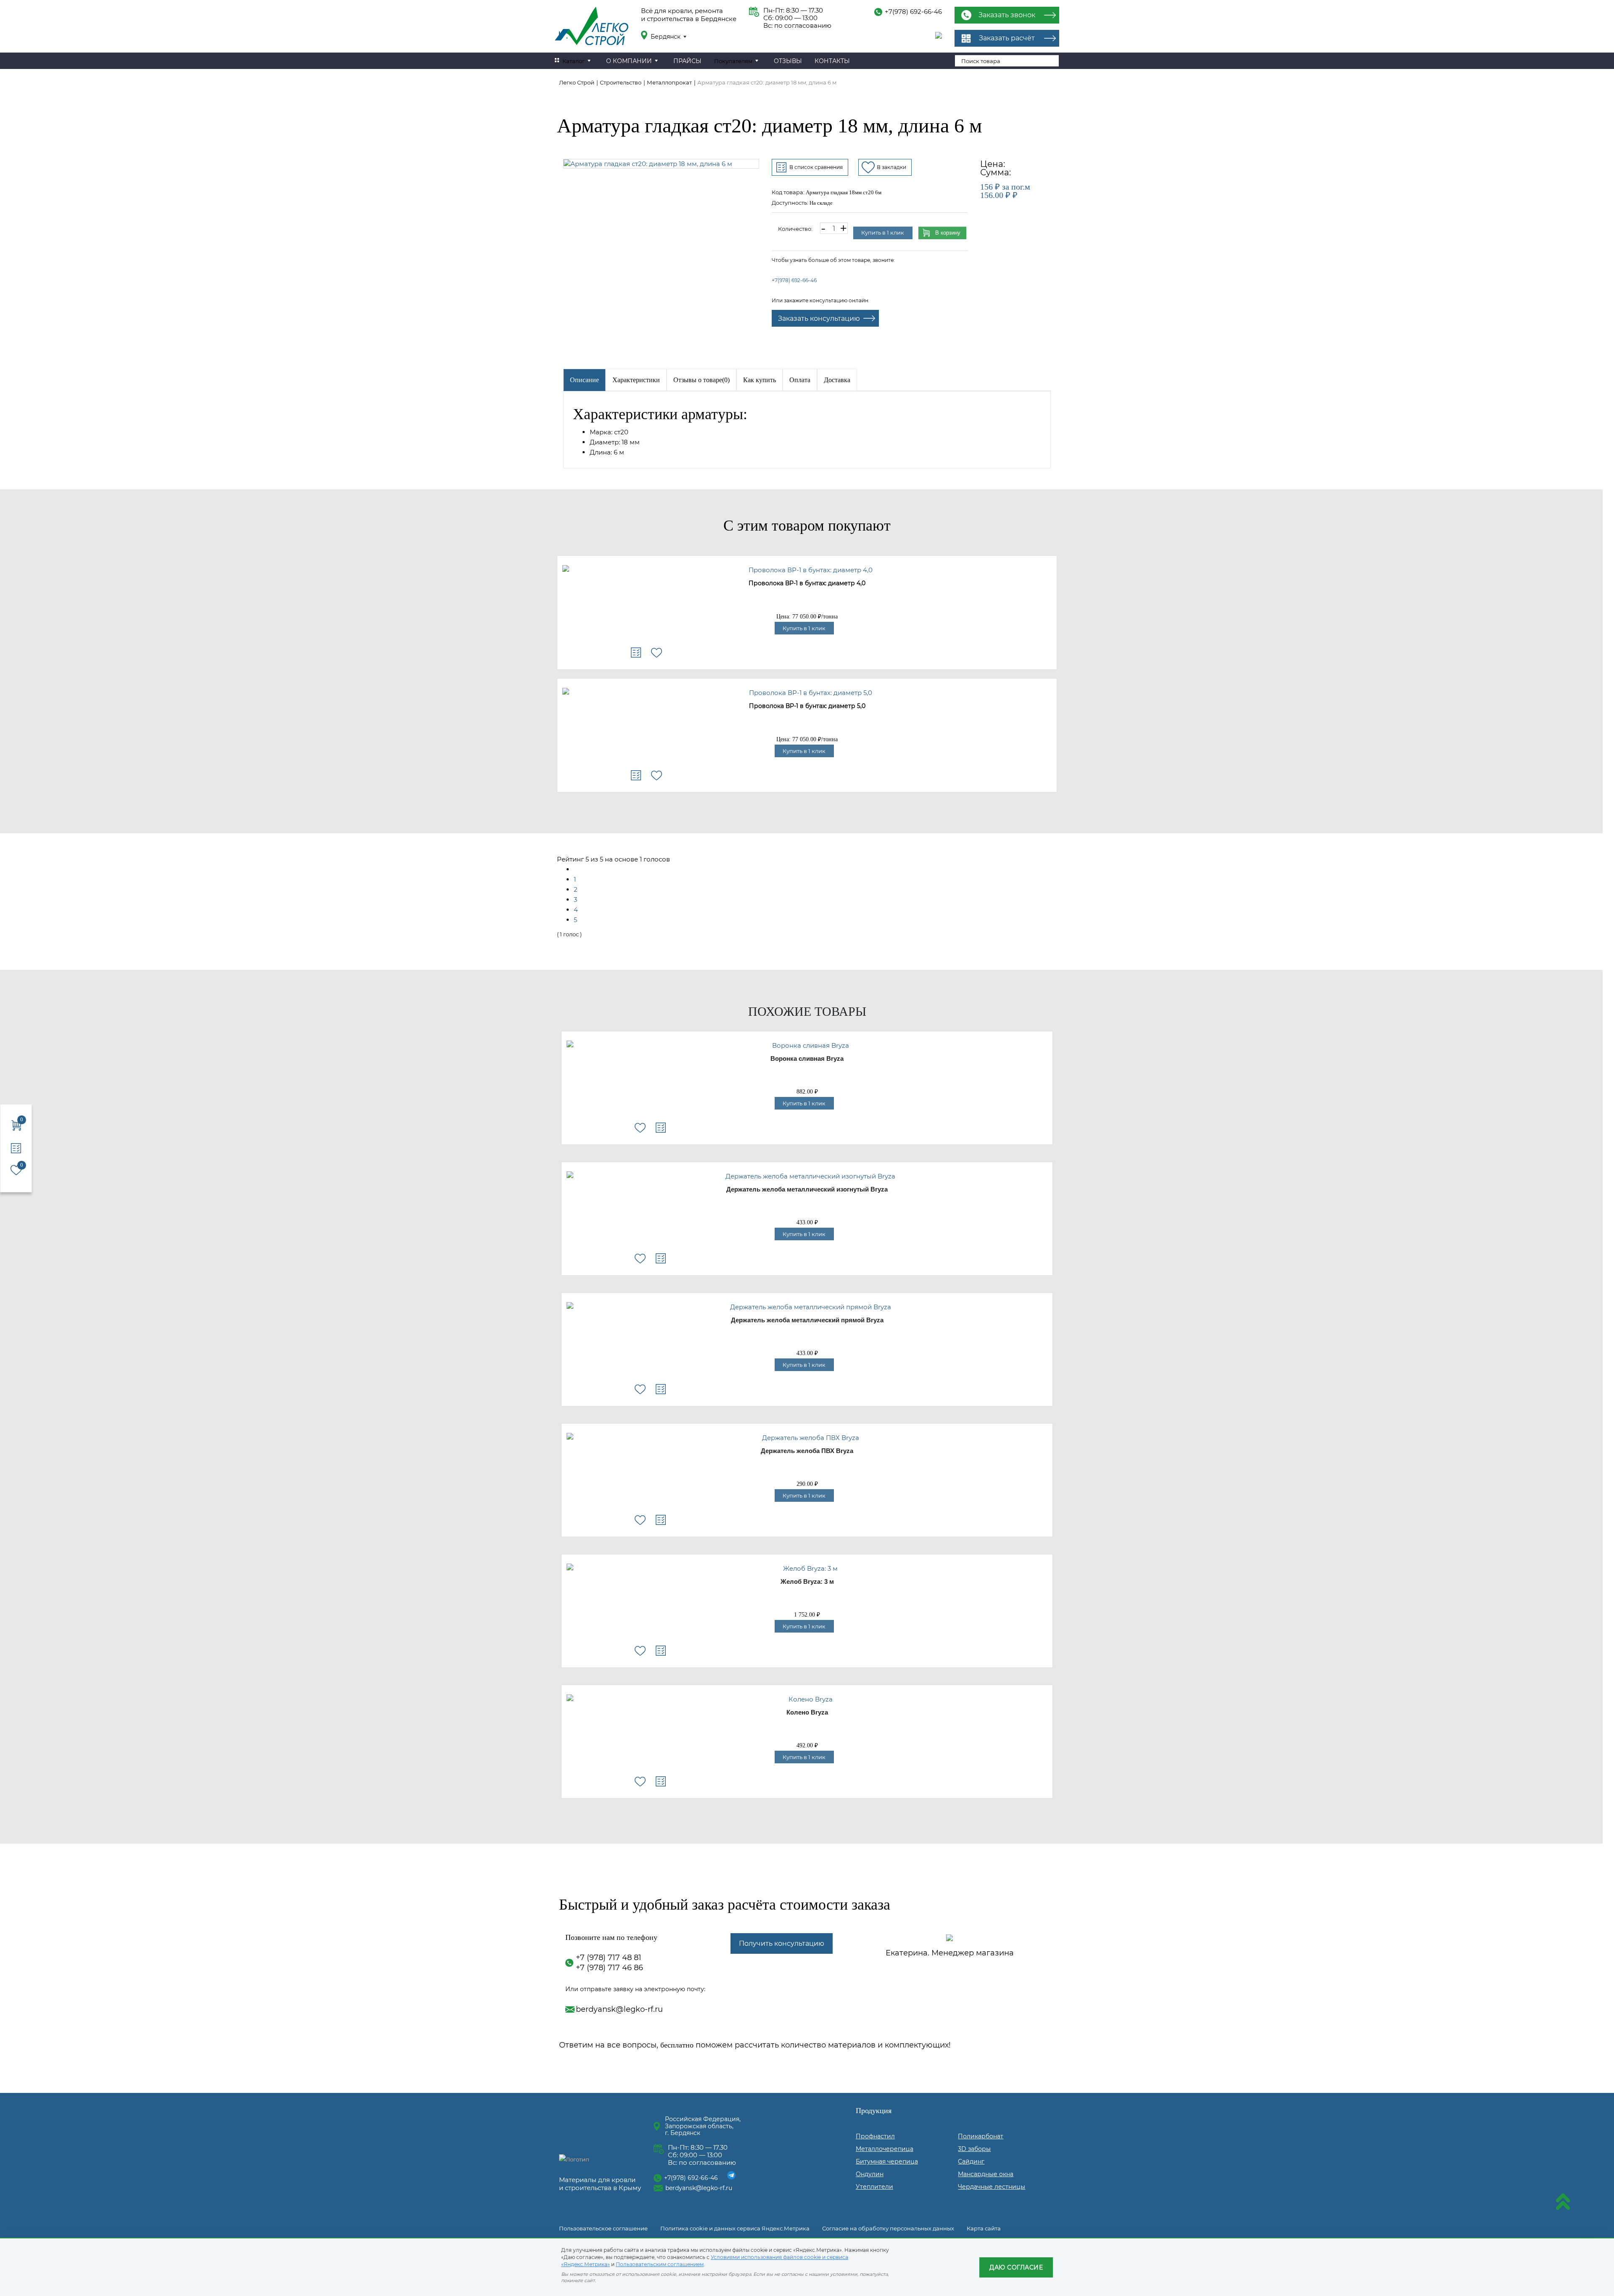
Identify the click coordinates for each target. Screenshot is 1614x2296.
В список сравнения (816, 167)
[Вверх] (1563, 2203)
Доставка (837, 380)
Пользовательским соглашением (660, 2264)
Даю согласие (1016, 2267)
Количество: (795, 229)
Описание (584, 380)
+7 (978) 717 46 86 (609, 1968)
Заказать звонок (1007, 15)
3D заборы (974, 2149)
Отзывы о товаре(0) (702, 380)
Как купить (760, 380)
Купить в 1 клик (883, 233)
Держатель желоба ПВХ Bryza (807, 1451)
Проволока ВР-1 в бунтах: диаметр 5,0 (807, 706)
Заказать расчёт (1007, 38)
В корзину (948, 233)
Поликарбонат (981, 2136)
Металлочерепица (885, 2149)
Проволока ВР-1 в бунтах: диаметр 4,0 (807, 584)
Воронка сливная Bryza (807, 1059)
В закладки (891, 167)
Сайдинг (971, 2161)
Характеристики (636, 380)
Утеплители (874, 2187)
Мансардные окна (986, 2174)
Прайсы (687, 61)
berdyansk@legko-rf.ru (619, 2009)
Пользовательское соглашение (603, 2228)
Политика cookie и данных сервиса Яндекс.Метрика (735, 2228)
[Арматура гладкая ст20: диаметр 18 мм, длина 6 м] (661, 164)
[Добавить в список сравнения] (636, 653)
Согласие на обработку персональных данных (888, 2228)
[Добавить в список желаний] (657, 653)
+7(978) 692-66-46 (913, 12)
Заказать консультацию (819, 318)
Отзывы (788, 61)
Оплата (800, 380)
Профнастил (875, 2136)
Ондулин (870, 2174)
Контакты (832, 61)
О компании (629, 61)
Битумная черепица (887, 2161)
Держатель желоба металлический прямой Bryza (807, 1320)
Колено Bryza (807, 1712)
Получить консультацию (782, 1943)
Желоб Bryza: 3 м (807, 1582)
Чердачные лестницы (992, 2187)
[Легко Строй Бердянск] (592, 27)
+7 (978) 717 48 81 (609, 1958)
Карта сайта (984, 2228)
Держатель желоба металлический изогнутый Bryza (807, 1189)
